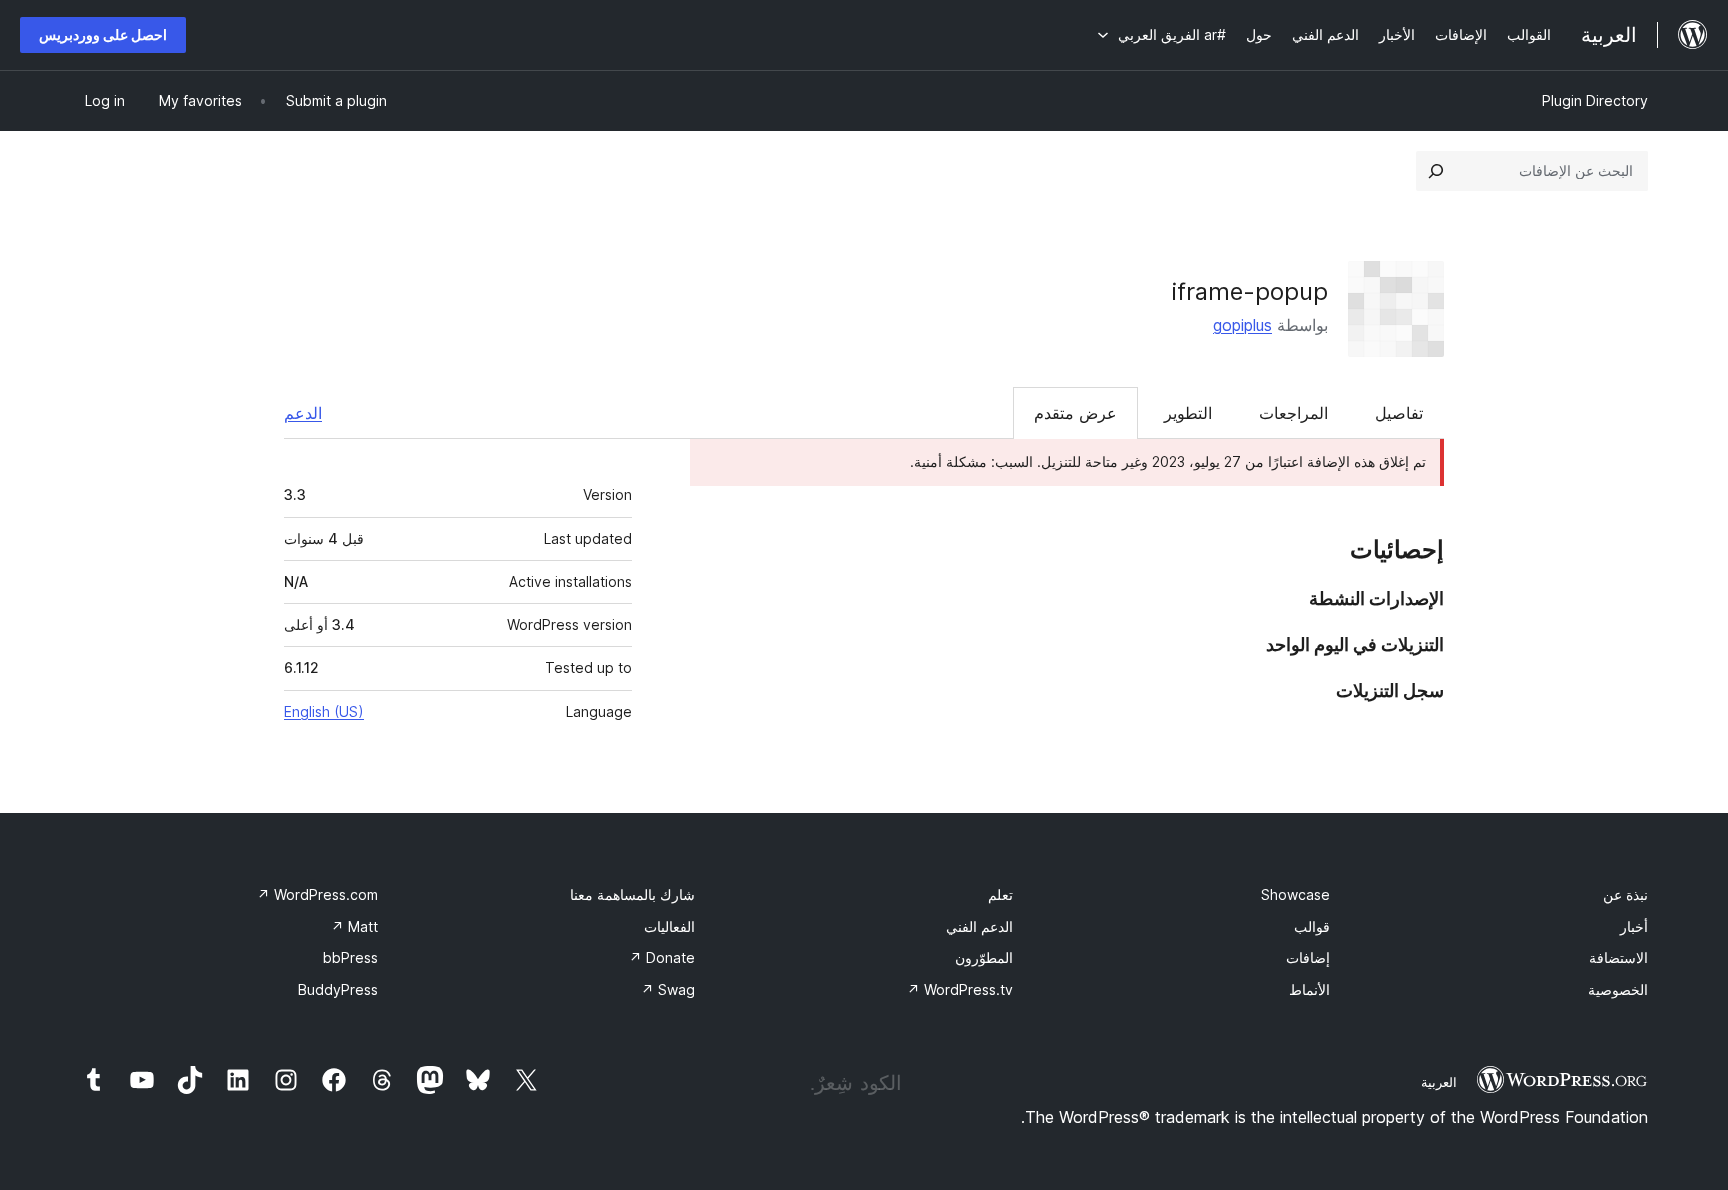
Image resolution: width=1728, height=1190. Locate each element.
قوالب (1312, 926)
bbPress (350, 957)
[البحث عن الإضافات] (1436, 171)
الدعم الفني (979, 926)
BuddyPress (338, 989)
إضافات (1308, 957)
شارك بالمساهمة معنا (632, 894)
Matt (354, 926)
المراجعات (1293, 413)
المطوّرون (984, 957)
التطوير (1188, 413)
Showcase (1295, 894)
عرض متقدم (1075, 413)
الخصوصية (1618, 989)
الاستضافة (1618, 957)
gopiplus (1242, 325)
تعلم (1000, 894)
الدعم (303, 413)
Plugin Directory (1595, 100)
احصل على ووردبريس (103, 34)
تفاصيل (1399, 413)
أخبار (1634, 926)
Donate (662, 957)
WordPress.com (317, 894)
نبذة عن (1625, 894)
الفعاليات (669, 926)
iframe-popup (1250, 291)
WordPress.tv (960, 989)
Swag (668, 989)
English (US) (324, 711)
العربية (1439, 1082)
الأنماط (1309, 989)
